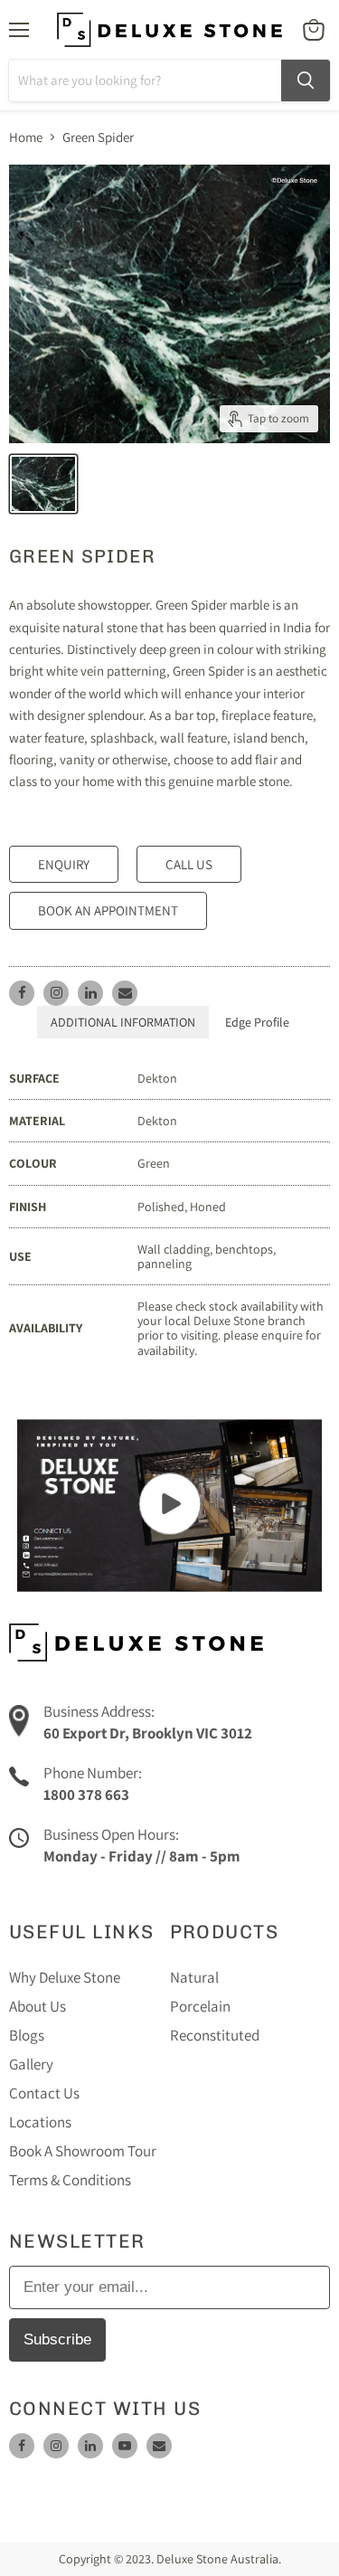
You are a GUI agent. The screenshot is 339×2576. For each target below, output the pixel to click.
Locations (40, 2122)
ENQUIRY (64, 864)
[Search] (306, 80)
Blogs (27, 2035)
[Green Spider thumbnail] (43, 484)
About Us (38, 2006)
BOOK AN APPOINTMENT (108, 910)
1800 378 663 (86, 1795)
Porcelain (200, 2006)
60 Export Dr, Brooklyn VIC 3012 (148, 1733)
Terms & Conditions (70, 2180)
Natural (194, 1977)
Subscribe (57, 2339)
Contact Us (44, 2093)
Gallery (31, 2064)
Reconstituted (215, 2035)
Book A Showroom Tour (83, 2151)
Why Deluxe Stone (65, 1977)
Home (26, 137)
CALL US (189, 864)
